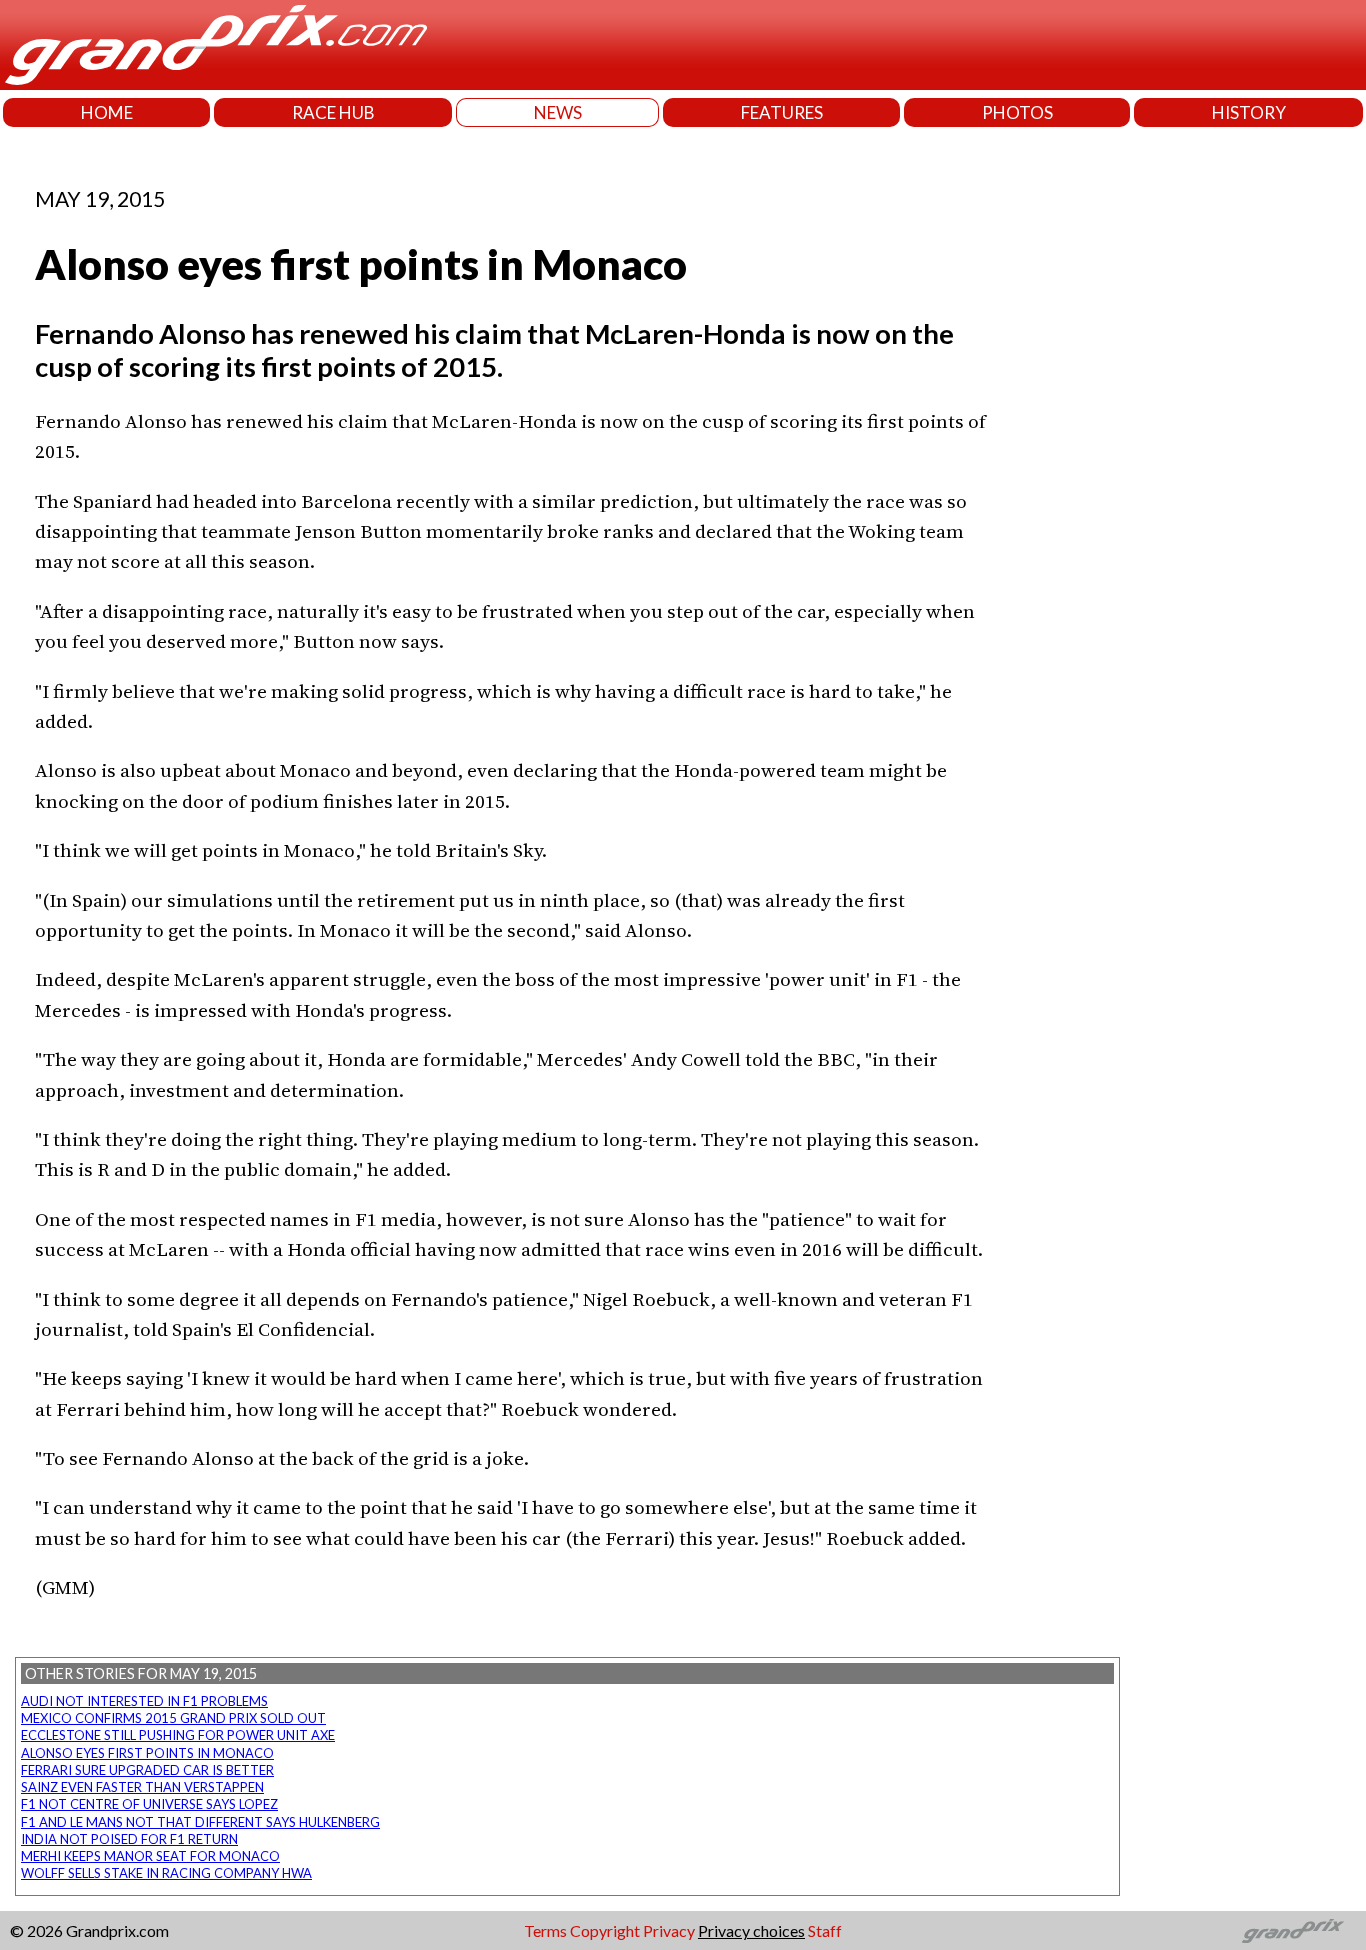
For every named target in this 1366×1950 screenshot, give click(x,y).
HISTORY (1249, 112)
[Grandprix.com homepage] (1293, 1931)
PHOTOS (1017, 112)
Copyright (605, 1930)
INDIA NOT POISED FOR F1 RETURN (129, 1839)
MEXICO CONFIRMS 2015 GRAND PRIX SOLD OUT (173, 1718)
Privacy (669, 1930)
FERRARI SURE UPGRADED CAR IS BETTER (147, 1770)
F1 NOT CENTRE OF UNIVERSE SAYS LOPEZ (149, 1804)
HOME (107, 112)
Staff (825, 1930)
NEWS (558, 112)
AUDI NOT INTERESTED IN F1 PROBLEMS (144, 1701)
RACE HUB (333, 112)
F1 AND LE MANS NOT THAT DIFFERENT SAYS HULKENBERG (200, 1822)
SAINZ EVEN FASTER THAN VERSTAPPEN (142, 1787)
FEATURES (782, 112)
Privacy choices (751, 1930)
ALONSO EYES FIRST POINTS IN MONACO (147, 1753)
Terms (545, 1930)
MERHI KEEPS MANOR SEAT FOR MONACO (150, 1856)
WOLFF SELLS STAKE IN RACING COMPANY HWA (166, 1873)
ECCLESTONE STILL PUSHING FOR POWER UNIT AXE (178, 1735)
